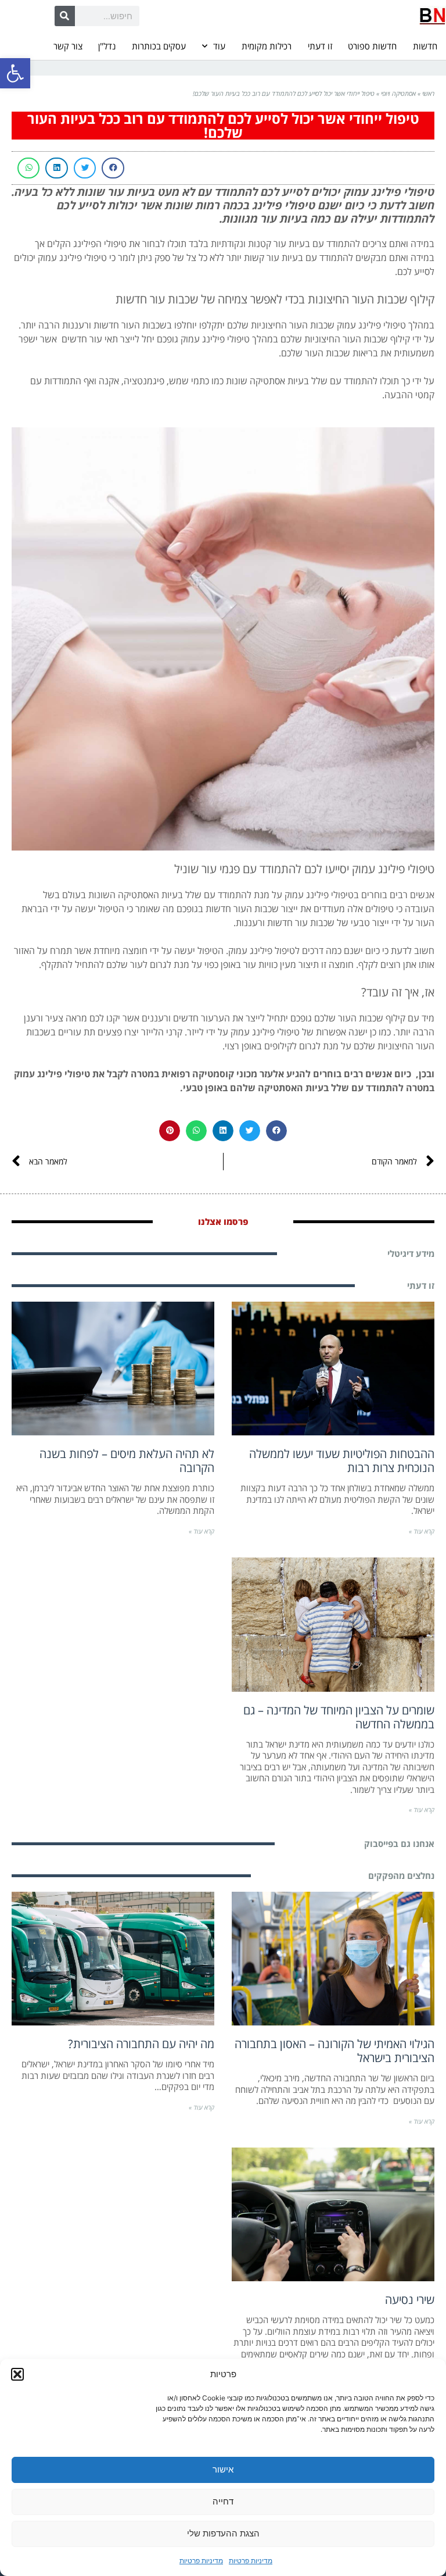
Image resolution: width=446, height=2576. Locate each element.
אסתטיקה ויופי (398, 93)
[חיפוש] (65, 16)
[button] (15, 73)
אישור (223, 2469)
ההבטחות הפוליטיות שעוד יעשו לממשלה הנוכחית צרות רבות (342, 1461)
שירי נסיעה (410, 2300)
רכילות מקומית (267, 46)
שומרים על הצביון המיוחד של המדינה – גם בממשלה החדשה (339, 1717)
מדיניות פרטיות (251, 2561)
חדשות (425, 46)
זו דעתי (320, 46)
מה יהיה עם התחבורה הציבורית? (141, 2044)
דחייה (223, 2501)
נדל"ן (107, 46)
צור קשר (68, 46)
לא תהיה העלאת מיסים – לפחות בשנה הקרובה (127, 1461)
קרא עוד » (422, 1531)
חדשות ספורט (372, 46)
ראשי (428, 93)
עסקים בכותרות (159, 46)
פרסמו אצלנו (223, 1221)
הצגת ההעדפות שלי (223, 2533)
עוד (219, 46)
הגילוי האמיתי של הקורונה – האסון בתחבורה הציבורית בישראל (334, 2051)
